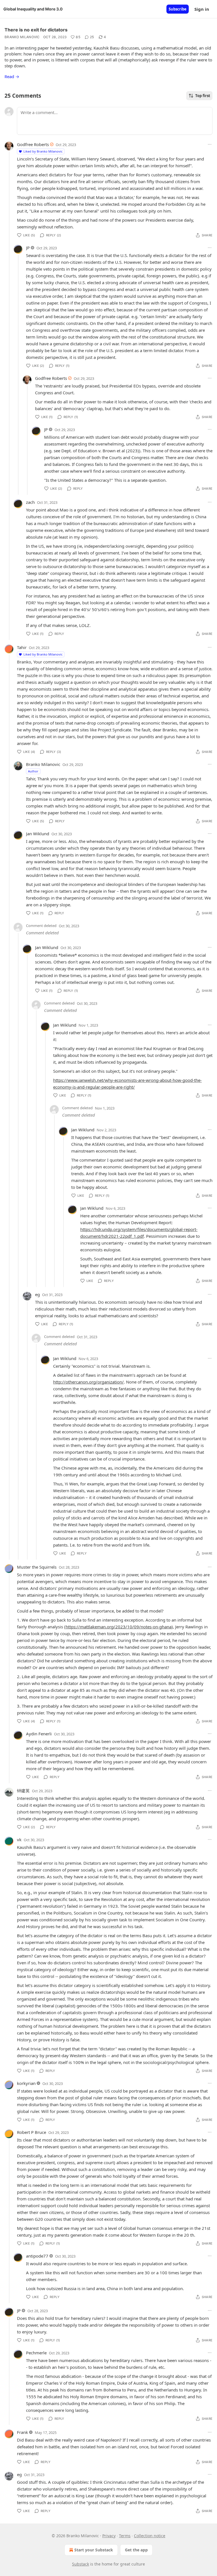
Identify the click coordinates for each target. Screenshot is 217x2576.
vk (19, 1840)
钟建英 (23, 1791)
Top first (203, 96)
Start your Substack (94, 2550)
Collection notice (150, 2536)
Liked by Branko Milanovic (43, 151)
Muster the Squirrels (37, 1567)
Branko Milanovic (22, 37)
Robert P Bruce (32, 2132)
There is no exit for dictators (36, 30)
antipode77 (37, 2256)
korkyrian (26, 2083)
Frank (22, 2432)
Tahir (22, 647)
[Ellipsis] (210, 144)
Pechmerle (36, 2353)
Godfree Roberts (33, 144)
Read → (12, 76)
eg (37, 1294)
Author (33, 771)
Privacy (109, 2536)
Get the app (136, 2550)
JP (28, 248)
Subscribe (178, 9)
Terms (125, 2536)
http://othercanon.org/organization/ (88, 1382)
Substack (81, 2564)
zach (30, 502)
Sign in (202, 9)
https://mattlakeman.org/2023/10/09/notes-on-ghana (119, 1627)
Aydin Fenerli (39, 1734)
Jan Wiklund (38, 834)
